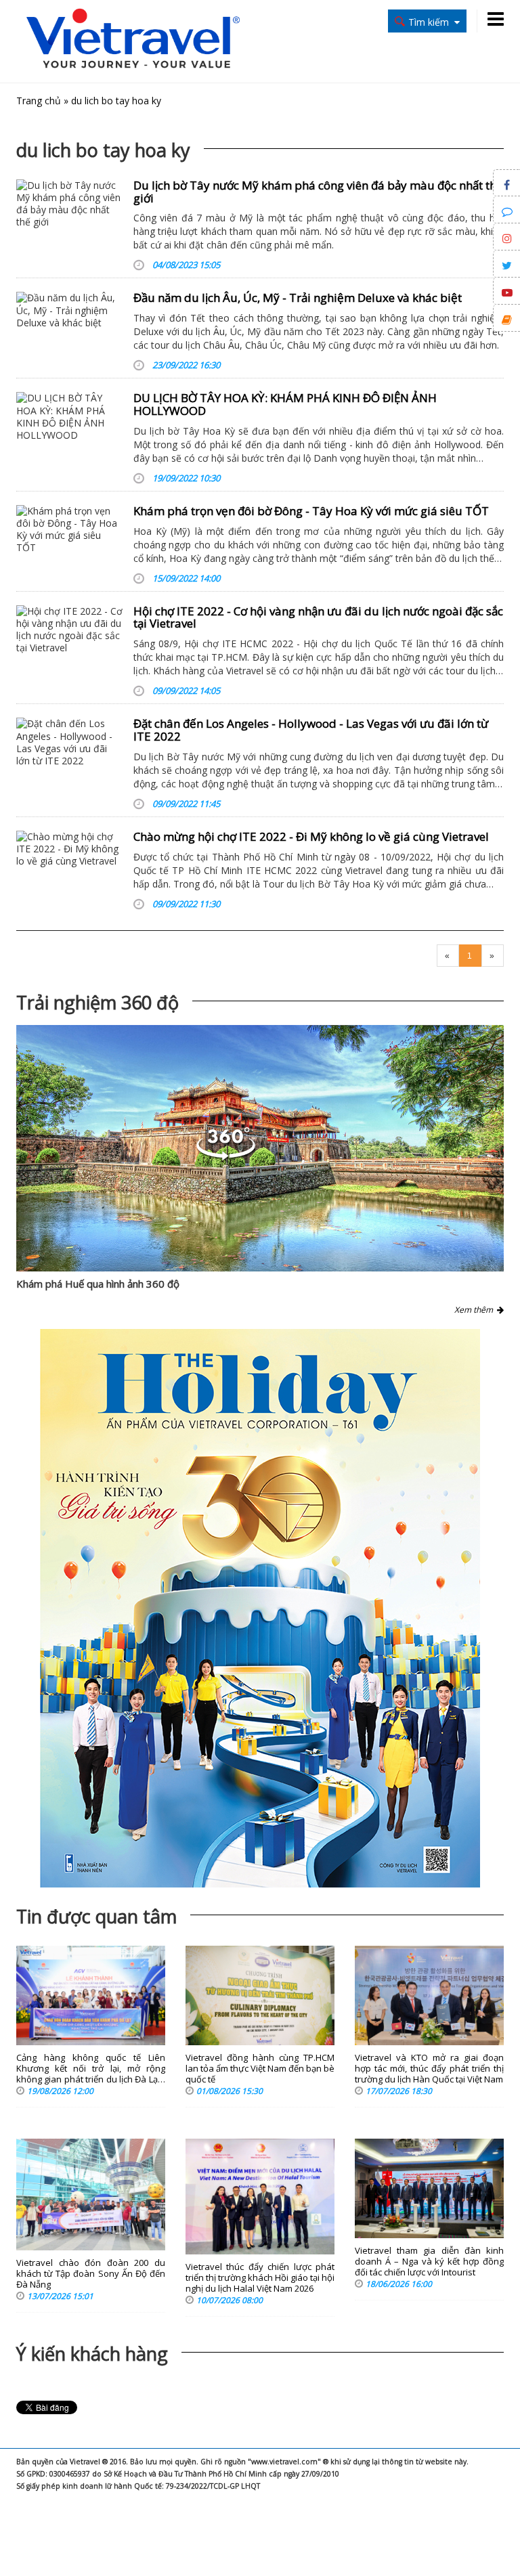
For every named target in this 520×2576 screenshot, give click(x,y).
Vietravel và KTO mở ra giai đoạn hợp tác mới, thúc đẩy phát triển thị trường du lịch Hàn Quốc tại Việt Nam (429, 2069)
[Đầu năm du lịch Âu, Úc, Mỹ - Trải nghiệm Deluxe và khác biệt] (70, 310)
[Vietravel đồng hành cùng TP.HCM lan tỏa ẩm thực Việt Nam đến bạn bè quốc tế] (260, 1995)
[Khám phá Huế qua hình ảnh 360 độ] (260, 1149)
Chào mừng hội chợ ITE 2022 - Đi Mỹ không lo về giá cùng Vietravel (311, 836)
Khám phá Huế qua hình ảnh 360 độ (98, 1284)
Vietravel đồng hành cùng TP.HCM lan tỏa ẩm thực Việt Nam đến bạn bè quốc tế (260, 2069)
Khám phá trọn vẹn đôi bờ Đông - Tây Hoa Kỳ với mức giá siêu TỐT (311, 511)
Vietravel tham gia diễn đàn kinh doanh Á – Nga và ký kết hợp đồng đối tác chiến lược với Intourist (429, 2262)
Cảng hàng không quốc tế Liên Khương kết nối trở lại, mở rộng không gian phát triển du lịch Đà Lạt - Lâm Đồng (91, 2069)
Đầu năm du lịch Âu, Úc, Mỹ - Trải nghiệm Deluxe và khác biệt (298, 298)
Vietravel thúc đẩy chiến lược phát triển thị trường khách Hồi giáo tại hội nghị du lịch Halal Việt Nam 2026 (260, 2278)
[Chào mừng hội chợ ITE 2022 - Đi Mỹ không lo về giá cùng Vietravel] (70, 849)
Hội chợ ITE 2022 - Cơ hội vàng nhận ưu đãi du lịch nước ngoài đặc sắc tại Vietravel (318, 617)
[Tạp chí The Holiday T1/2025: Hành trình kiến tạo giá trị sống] (260, 1608)
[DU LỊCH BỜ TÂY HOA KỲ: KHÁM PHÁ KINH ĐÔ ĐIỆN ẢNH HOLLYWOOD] (70, 417)
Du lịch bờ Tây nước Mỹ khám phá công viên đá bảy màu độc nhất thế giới (318, 192)
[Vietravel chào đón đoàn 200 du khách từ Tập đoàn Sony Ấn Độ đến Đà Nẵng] (91, 2195)
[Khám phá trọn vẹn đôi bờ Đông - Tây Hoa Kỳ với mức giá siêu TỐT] (70, 530)
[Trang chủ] (133, 40)
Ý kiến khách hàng (92, 2354)
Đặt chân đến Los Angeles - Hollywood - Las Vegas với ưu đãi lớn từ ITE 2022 (311, 730)
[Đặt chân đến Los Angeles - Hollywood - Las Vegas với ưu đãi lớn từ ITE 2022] (70, 742)
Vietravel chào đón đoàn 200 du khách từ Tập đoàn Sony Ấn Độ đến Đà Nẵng (91, 2274)
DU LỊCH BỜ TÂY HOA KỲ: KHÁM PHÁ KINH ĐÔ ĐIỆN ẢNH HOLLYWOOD (285, 404)
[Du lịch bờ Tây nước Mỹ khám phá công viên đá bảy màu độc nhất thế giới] (70, 204)
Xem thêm (476, 1310)
